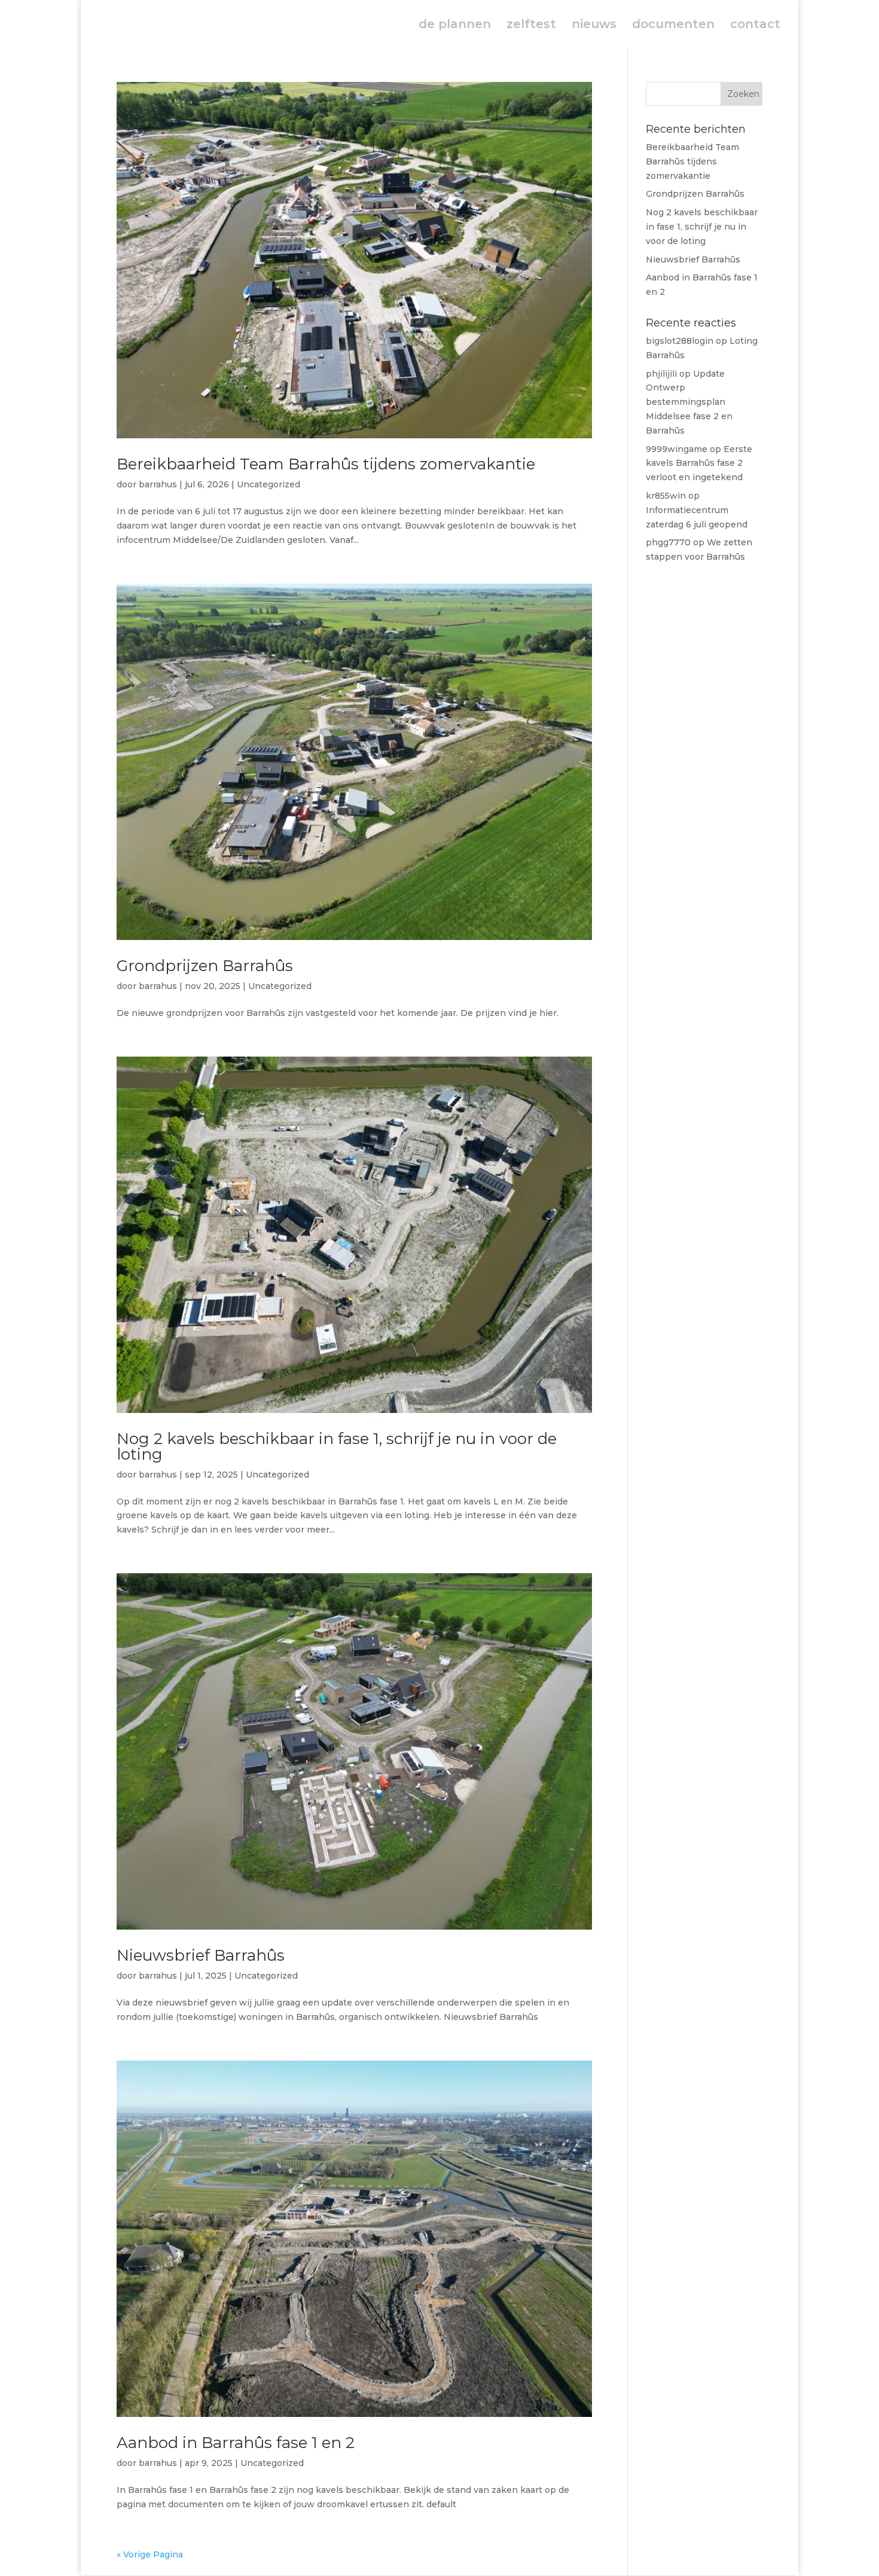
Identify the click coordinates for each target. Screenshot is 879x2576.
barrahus (158, 484)
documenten (673, 25)
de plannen (455, 25)
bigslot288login (680, 341)
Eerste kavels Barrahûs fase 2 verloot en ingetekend (699, 463)
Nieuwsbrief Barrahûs (201, 1955)
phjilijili (661, 374)
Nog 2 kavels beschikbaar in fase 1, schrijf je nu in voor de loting (337, 1446)
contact (755, 25)
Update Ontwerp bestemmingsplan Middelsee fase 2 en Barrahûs (689, 402)
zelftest (531, 25)
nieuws (594, 25)
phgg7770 (668, 542)
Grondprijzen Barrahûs (205, 966)
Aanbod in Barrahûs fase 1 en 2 (236, 2443)
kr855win (666, 496)
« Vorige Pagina (150, 2554)
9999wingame (677, 449)
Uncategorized (268, 484)
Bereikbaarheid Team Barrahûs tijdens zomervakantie (326, 464)
